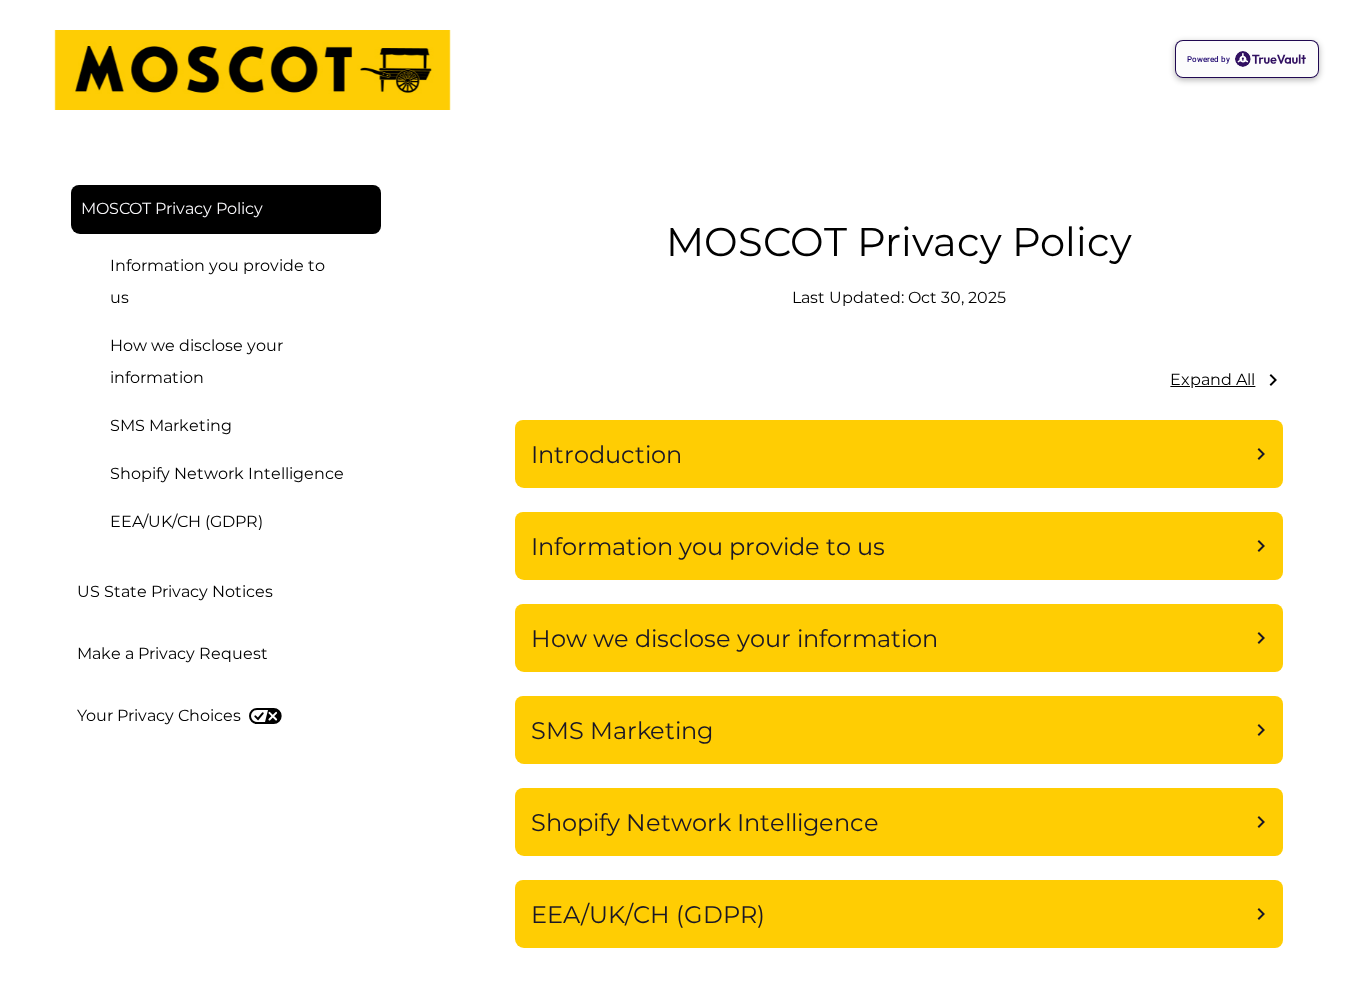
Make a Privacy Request (172, 653)
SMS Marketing (171, 425)
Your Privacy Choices (159, 715)
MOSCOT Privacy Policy (172, 208)
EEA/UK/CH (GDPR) (186, 521)
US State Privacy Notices (175, 591)
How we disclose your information (196, 361)
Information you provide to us (217, 281)
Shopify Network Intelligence (227, 473)
